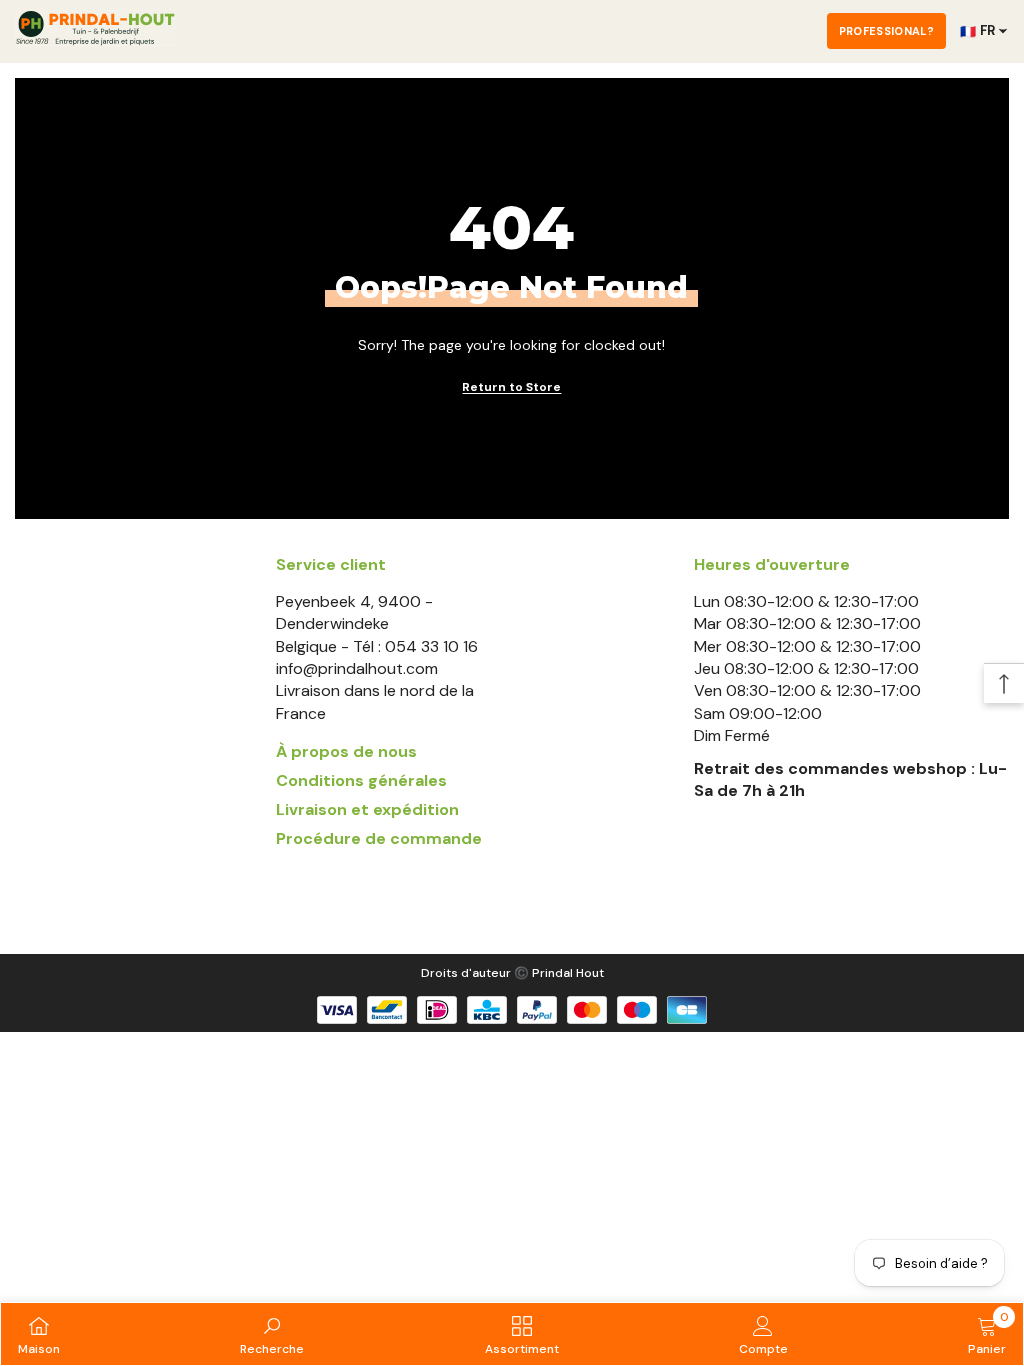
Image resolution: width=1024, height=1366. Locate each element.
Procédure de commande (379, 838)
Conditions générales (361, 780)
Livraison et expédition (367, 809)
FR (977, 31)
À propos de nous (346, 751)
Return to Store (511, 387)
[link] (272, 1334)
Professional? (886, 31)
